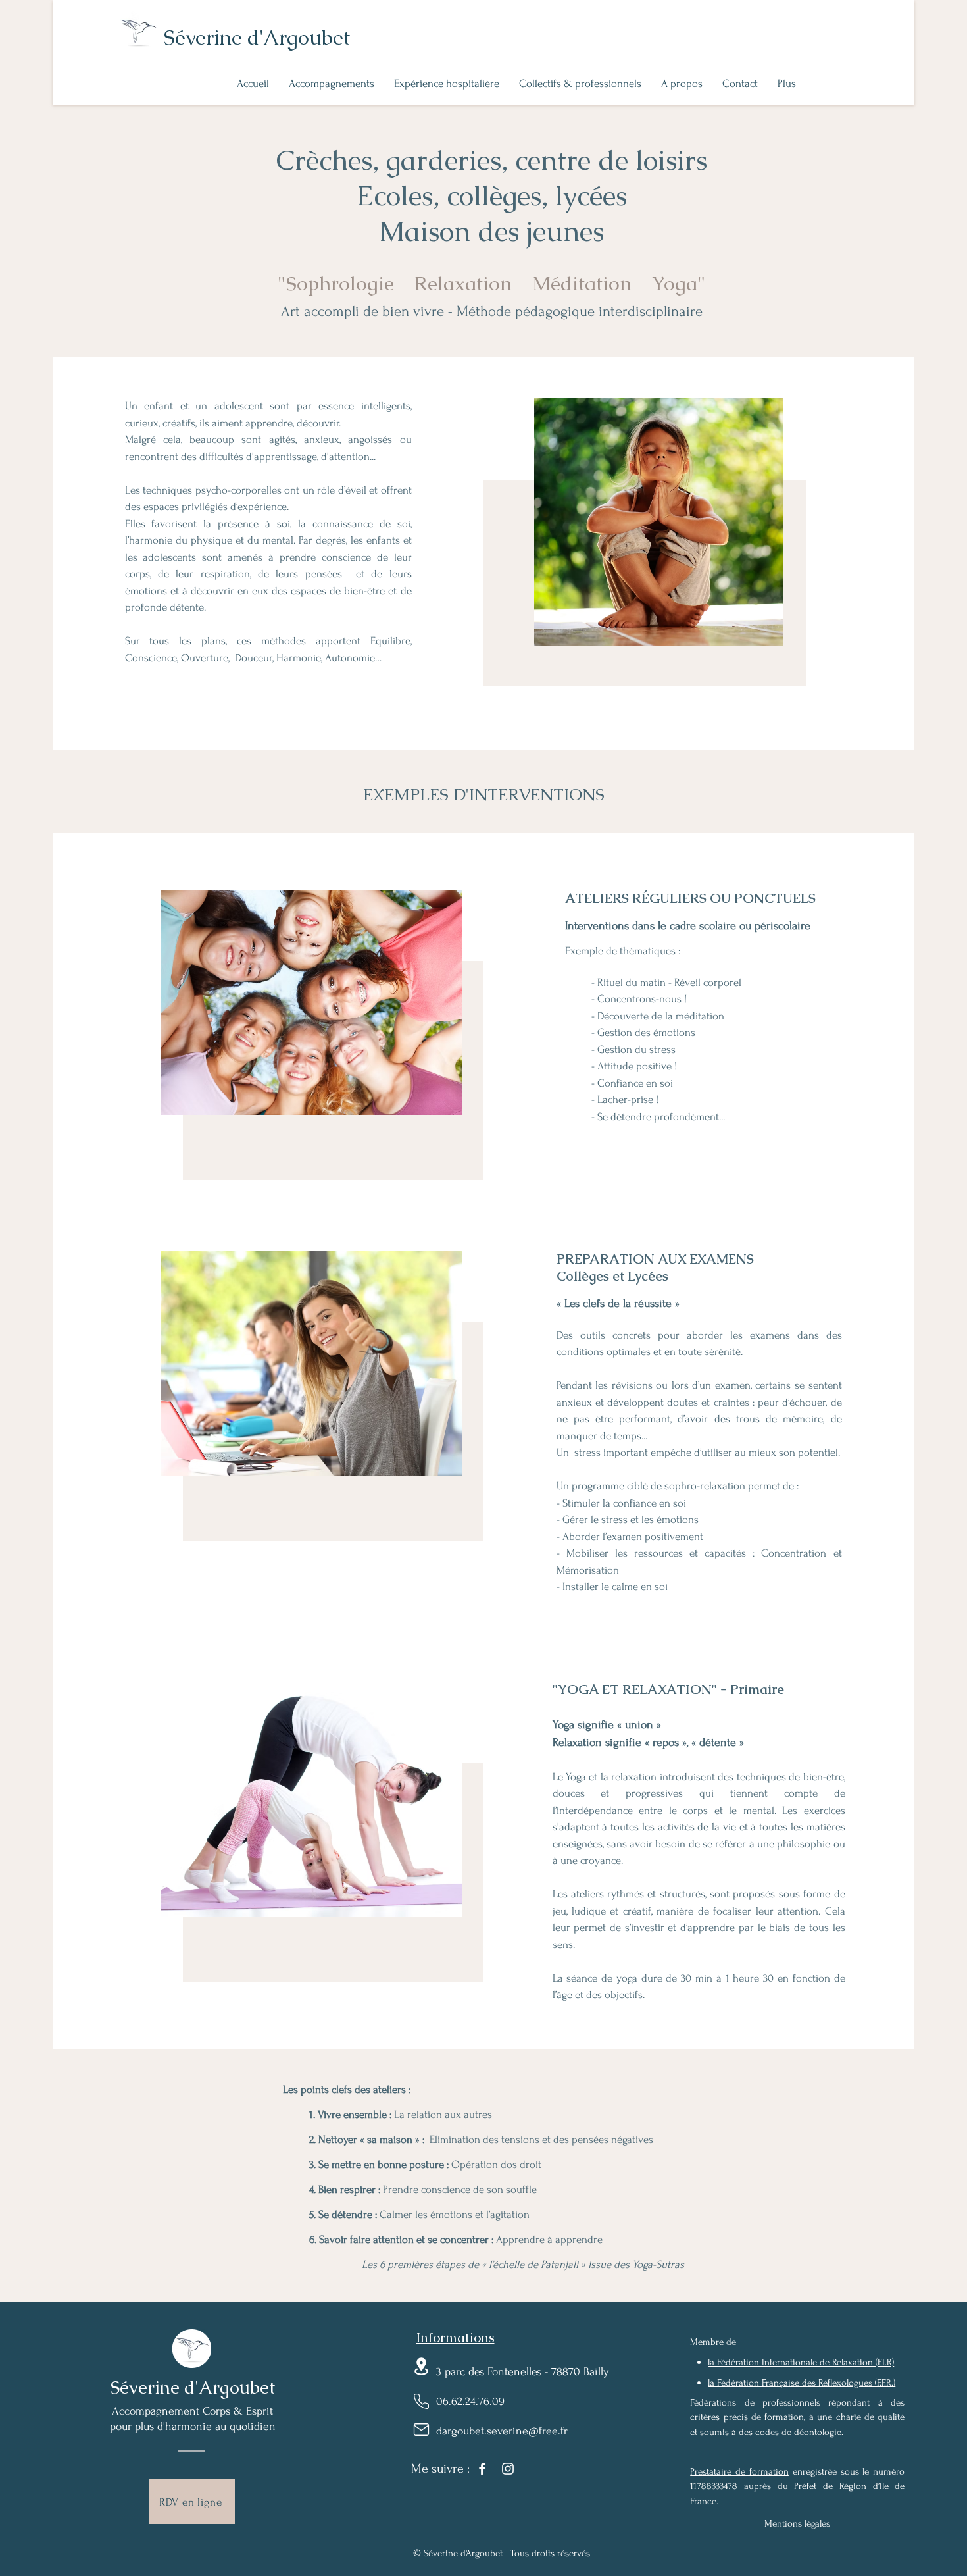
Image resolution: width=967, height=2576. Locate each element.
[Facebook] (482, 2469)
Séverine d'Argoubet (257, 38)
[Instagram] (508, 2469)
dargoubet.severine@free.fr (502, 2431)
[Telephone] (421, 2401)
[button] (332, 84)
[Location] (421, 2366)
